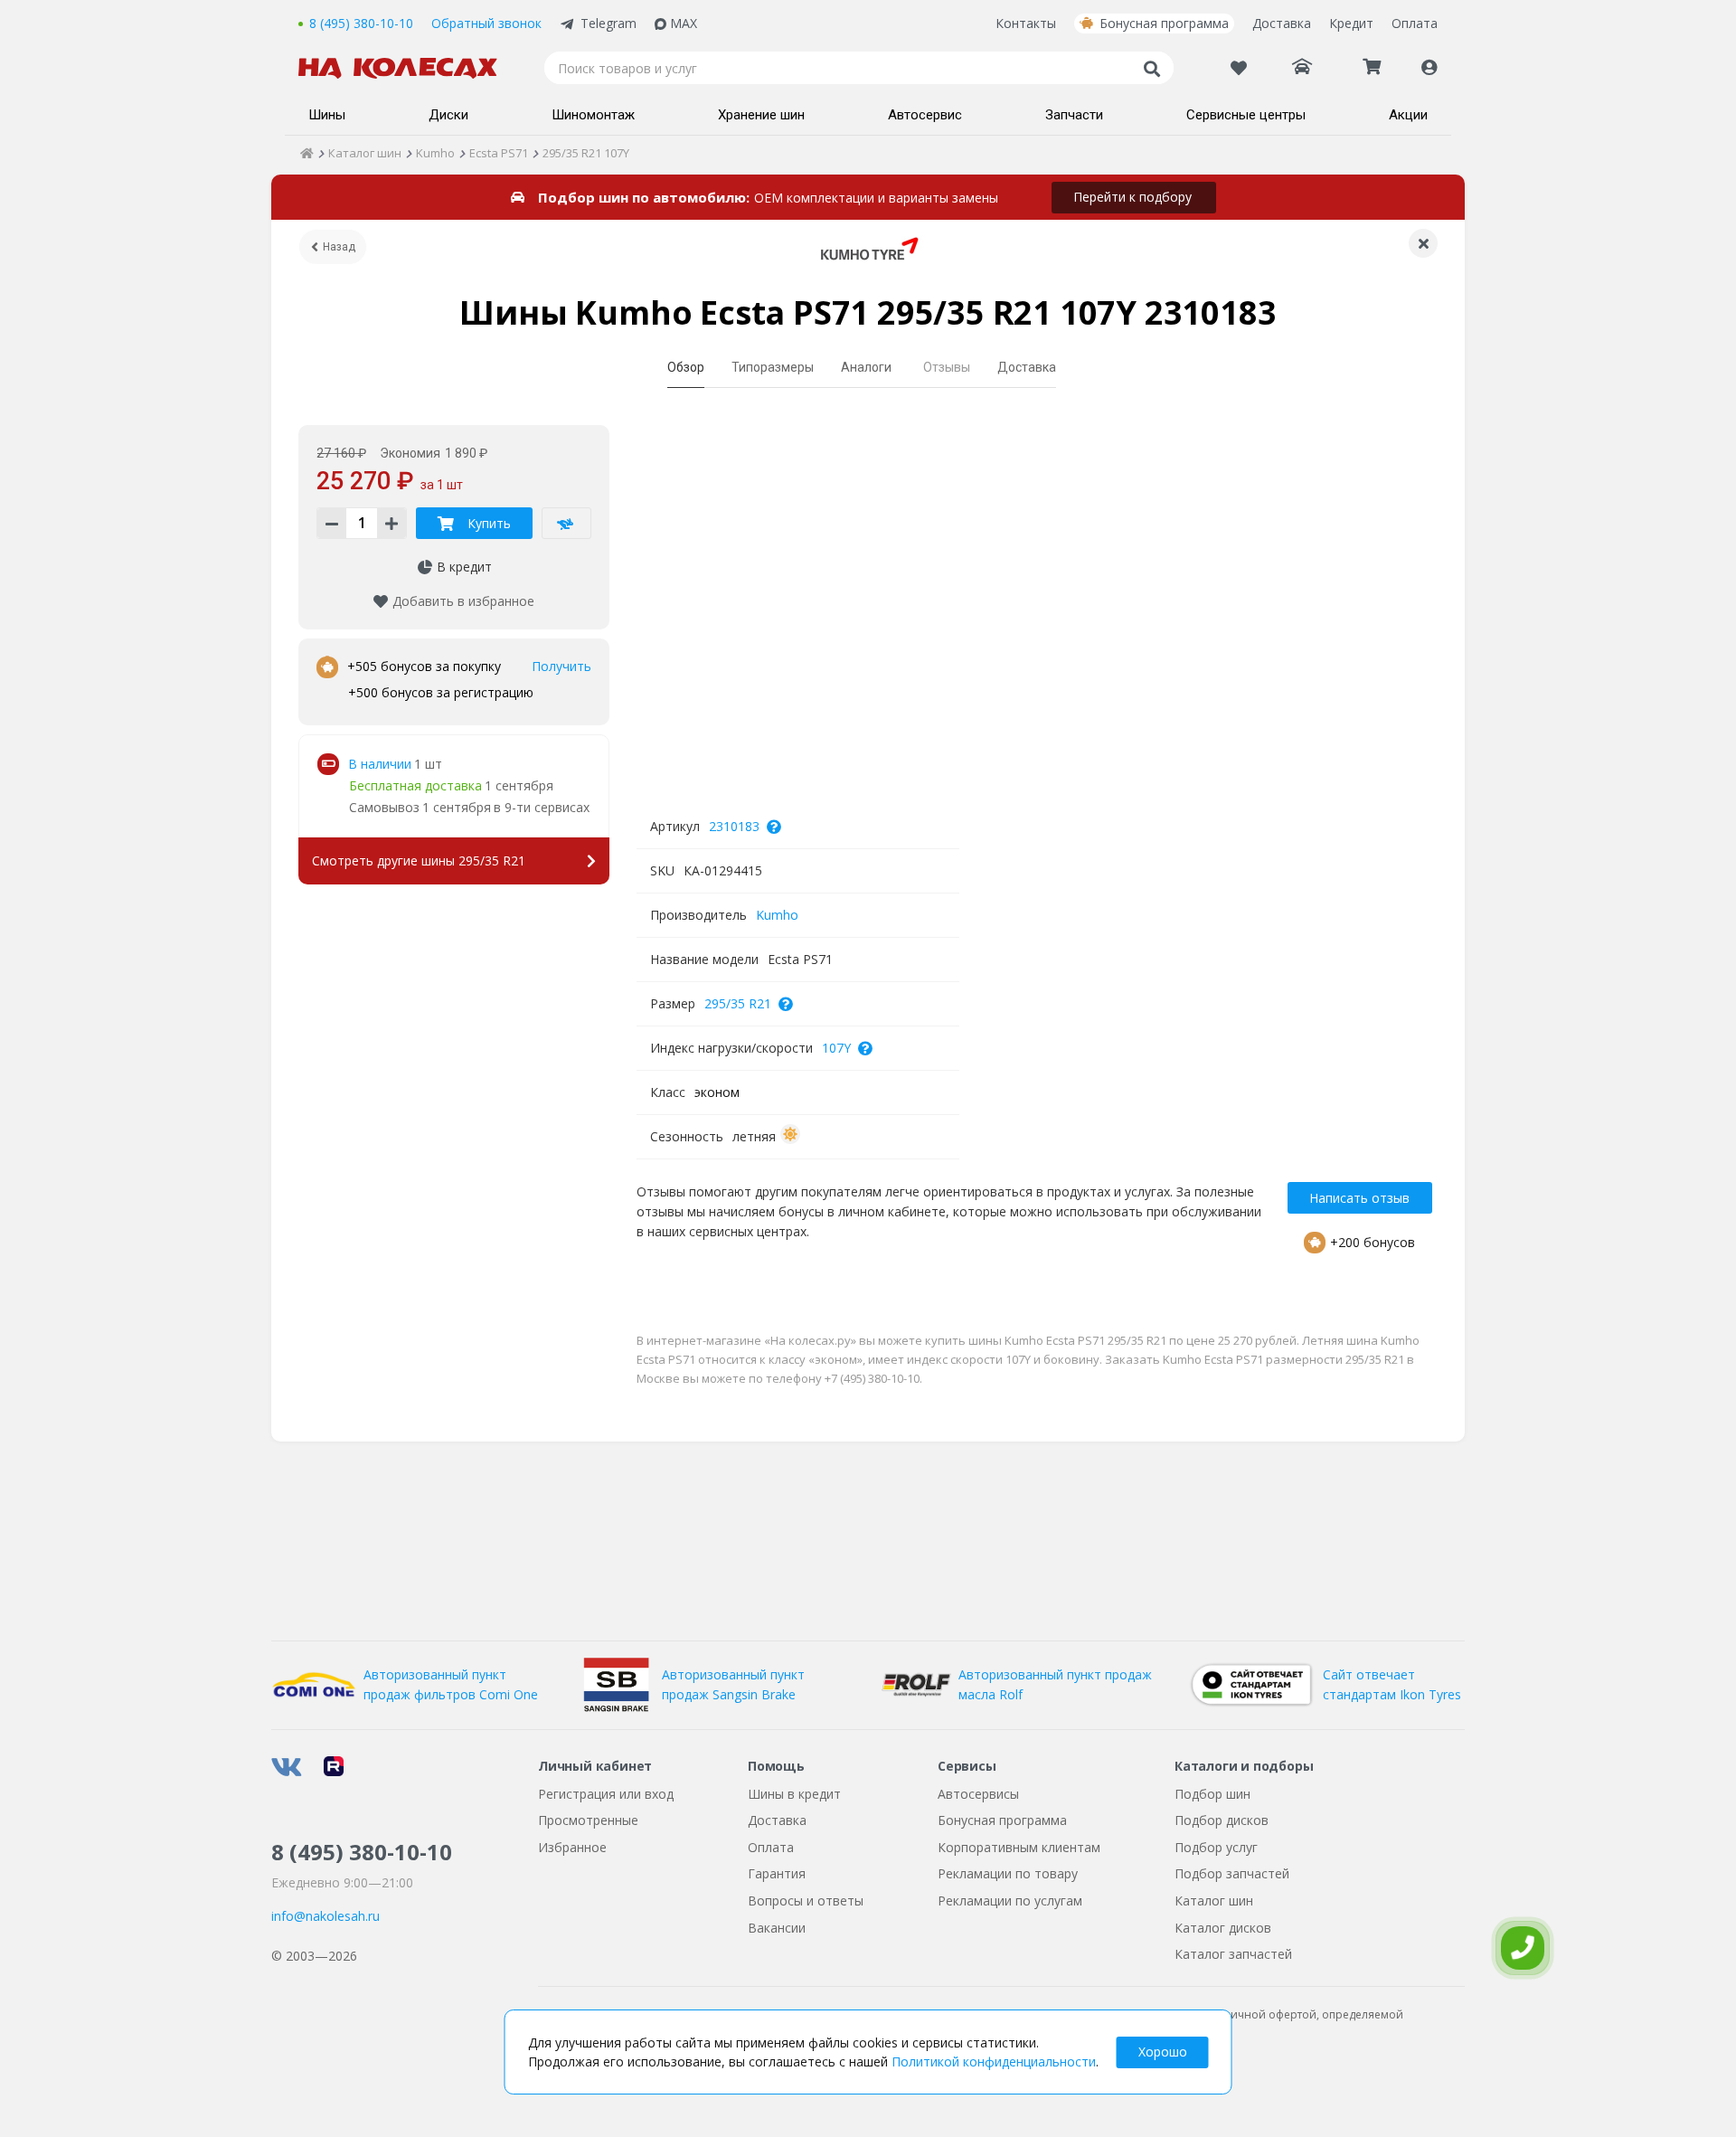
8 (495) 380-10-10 (361, 23)
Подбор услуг (1216, 1847)
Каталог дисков (1223, 1928)
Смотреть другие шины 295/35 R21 (419, 860)
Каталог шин (1214, 1901)
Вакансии (777, 1928)
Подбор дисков (1222, 1820)
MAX (684, 23)
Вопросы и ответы (806, 1901)
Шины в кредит (794, 1794)
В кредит (464, 567)
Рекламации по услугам (1010, 1901)
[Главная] (307, 153)
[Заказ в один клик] (566, 523)
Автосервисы (978, 1794)
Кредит (1351, 23)
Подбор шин (1212, 1794)
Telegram (609, 23)
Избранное (572, 1847)
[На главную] (407, 68)
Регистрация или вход (606, 1794)
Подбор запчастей (1232, 1873)
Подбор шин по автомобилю (642, 197)
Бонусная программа (1164, 23)
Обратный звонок (486, 23)
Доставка (1282, 23)
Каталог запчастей (1233, 1954)
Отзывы (947, 367)
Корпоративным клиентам (1019, 1847)
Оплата (1415, 23)
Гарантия (777, 1873)
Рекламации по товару (1008, 1873)
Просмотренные (588, 1820)
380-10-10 (362, 1852)
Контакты (1026, 23)
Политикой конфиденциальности (994, 2061)
